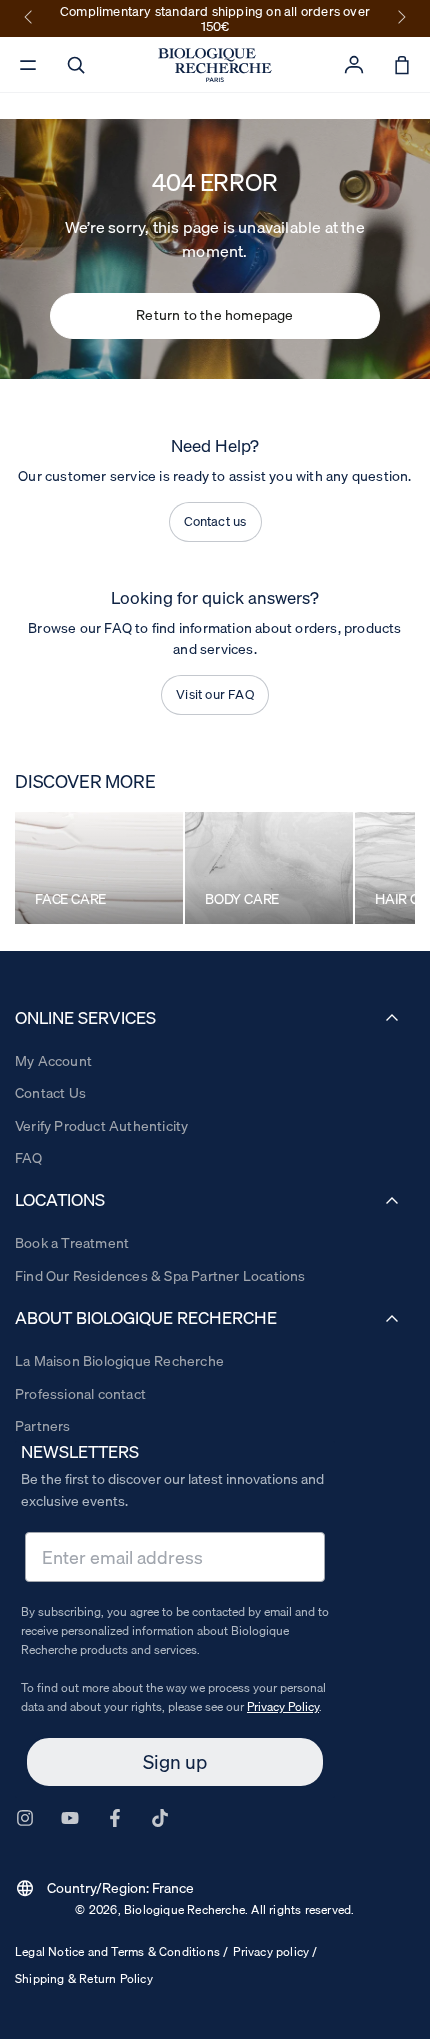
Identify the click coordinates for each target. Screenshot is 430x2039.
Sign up (175, 1762)
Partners (43, 1426)
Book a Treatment (72, 1243)
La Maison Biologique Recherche (119, 1361)
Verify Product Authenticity (101, 1126)
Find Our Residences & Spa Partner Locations (160, 1276)
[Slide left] (30, 18)
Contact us (215, 521)
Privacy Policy (283, 1706)
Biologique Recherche (184, 1909)
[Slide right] (400, 18)
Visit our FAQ (215, 694)
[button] (76, 65)
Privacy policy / (275, 1951)
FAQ (29, 1158)
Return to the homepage (214, 315)
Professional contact (80, 1394)
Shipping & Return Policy (84, 1978)
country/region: (104, 1888)
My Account (53, 1061)
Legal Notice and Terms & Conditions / (121, 1951)
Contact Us (50, 1093)
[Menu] (28, 65)
